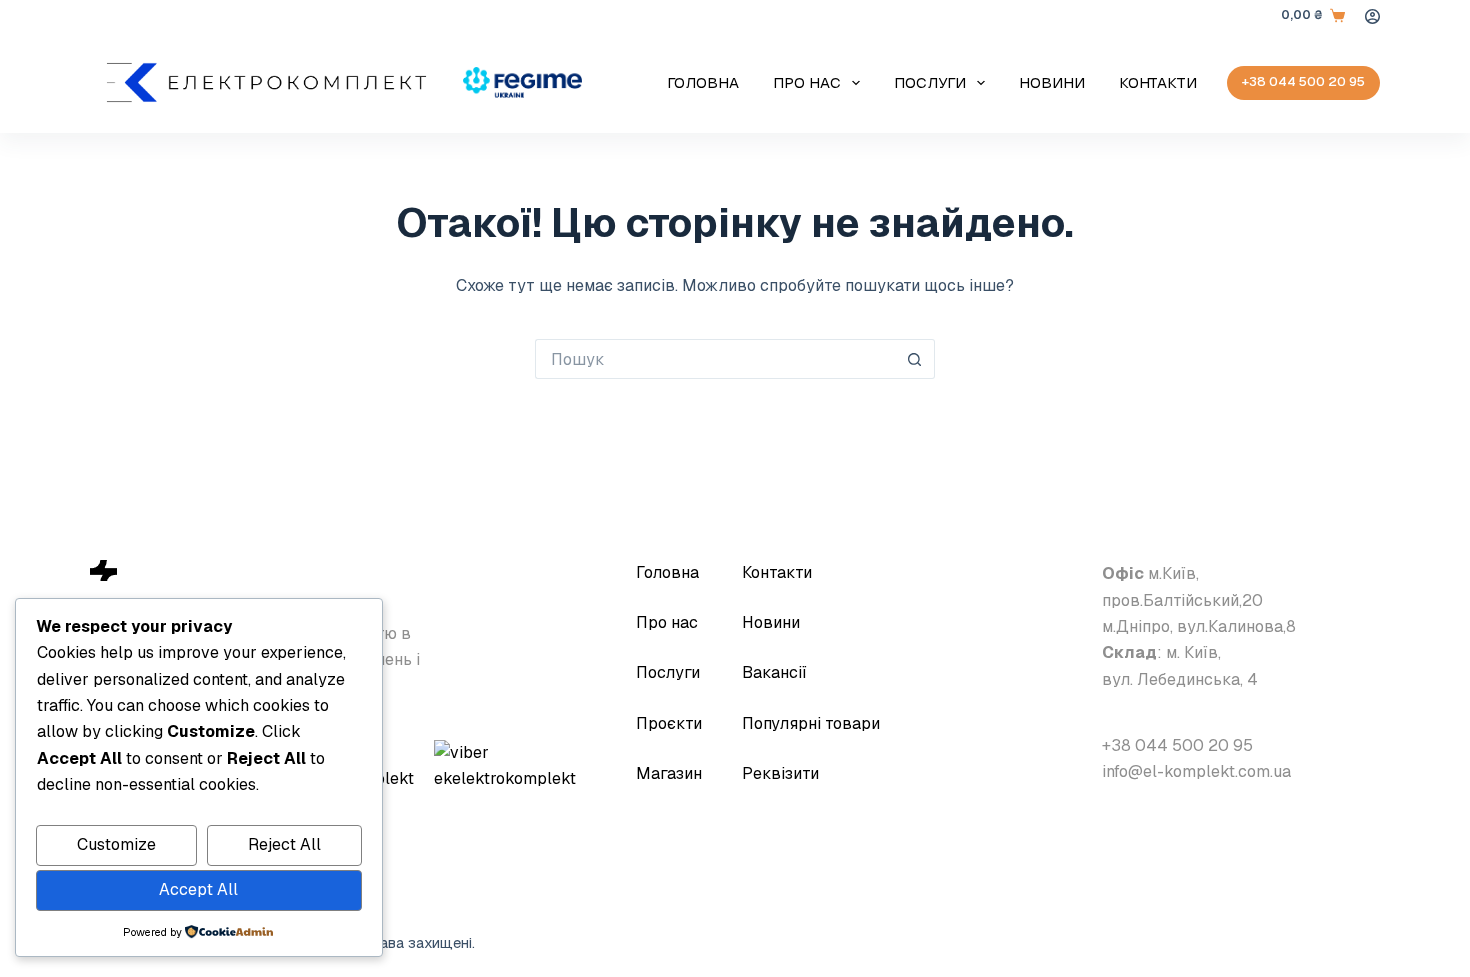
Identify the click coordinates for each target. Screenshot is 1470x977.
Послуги (930, 82)
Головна (703, 82)
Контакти (1158, 82)
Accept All (198, 889)
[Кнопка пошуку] (915, 359)
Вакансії (774, 672)
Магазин (669, 773)
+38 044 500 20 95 (1303, 81)
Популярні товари (811, 723)
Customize (116, 844)
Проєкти (669, 723)
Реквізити (780, 773)
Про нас (807, 82)
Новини (1052, 82)
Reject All (284, 844)
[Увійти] (1372, 16)
